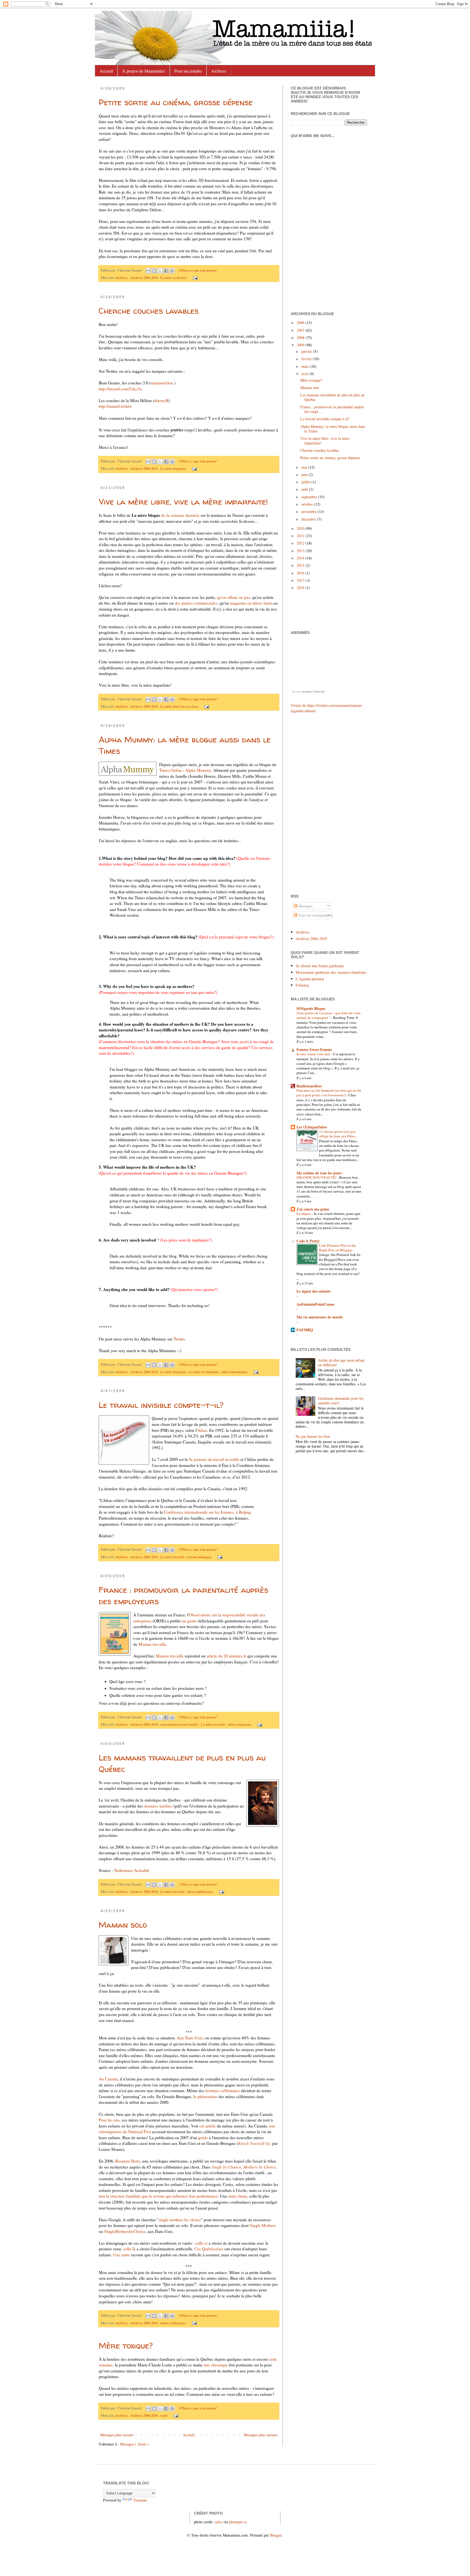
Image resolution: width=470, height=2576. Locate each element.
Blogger (276, 2535)
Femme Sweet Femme (314, 1049)
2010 (301, 528)
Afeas (202, 1430)
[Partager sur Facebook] (166, 271)
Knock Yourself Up (254, 2143)
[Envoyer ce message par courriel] (148, 271)
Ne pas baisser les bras (313, 1436)
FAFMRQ (305, 1330)
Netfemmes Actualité (132, 1870)
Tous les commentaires (315, 915)
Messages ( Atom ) (134, 2444)
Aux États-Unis (190, 2038)
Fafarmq (302, 985)
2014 (301, 558)
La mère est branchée (204, 1372)
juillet (306, 482)
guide (203, 2138)
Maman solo (123, 1925)
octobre (308, 504)
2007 (301, 330)
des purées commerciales (196, 603)
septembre (310, 497)
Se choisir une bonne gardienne (320, 966)
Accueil (106, 71)
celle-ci (202, 2243)
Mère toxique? (126, 2345)
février (307, 359)
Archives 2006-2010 (144, 278)
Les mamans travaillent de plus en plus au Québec (332, 397)
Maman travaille (152, 1644)
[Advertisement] (307, 803)
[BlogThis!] (154, 271)
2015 (301, 565)
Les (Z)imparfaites (312, 1127)
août (305, 489)
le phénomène (205, 2096)
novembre (310, 511)
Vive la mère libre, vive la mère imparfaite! (183, 501)
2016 (301, 573)
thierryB (161, 400)
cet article (208, 2126)
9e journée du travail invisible (214, 1459)
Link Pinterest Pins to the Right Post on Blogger (338, 1248)
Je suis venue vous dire (314, 1054)
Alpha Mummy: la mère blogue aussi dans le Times (333, 429)
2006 (301, 323)
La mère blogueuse (174, 1372)
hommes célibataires (222, 2090)
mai (305, 467)
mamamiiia (307, 692)
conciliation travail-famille (180, 1724)
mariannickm (162, 383)
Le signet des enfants (313, 1291)
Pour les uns (109, 2120)
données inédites (158, 1806)
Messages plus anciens (261, 2435)
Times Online (171, 770)
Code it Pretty (308, 1241)
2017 (301, 580)
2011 (301, 536)
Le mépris (304, 1214)
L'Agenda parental (310, 979)
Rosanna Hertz (128, 2161)
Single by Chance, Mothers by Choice (244, 2167)
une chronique (215, 2365)
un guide (189, 1621)
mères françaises (240, 1724)
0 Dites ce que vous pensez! (198, 270)
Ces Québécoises (209, 2249)
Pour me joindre (188, 71)
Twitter (179, 1339)
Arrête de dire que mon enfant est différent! (341, 1362)
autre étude (238, 2196)
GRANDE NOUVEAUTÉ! (317, 1177)
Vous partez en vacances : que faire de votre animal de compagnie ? (329, 1015)
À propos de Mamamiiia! (144, 71)
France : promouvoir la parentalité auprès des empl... (332, 409)
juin (305, 475)
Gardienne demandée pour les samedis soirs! (341, 1401)
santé (164, 2415)
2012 (301, 543)
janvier (307, 351)
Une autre (121, 2255)
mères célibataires (174, 2323)
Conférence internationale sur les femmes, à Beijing (207, 1512)
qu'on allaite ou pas (234, 597)
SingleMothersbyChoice (125, 2231)
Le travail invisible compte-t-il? (161, 1405)
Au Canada (108, 2079)
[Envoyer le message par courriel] (194, 278)
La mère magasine (174, 469)
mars (306, 366)
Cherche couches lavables (149, 311)
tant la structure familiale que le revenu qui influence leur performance (158, 2196)
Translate (140, 2500)
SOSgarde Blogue (311, 1008)
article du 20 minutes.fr (226, 1656)
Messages (305, 906)
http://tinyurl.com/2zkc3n (120, 389)
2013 (301, 551)
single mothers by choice (180, 2220)
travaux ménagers (200, 1557)
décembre (309, 519)
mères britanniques (235, 1372)
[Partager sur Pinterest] (172, 271)
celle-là (129, 2249)
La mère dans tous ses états (180, 706)
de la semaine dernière (181, 515)
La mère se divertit (174, 278)
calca (218, 2522)
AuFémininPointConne (316, 1304)
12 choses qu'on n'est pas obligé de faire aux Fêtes (337, 1134)
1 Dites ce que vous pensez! (198, 1884)
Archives (219, 71)
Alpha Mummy (198, 770)
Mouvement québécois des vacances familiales (331, 972)
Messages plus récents (117, 2435)
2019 (301, 588)
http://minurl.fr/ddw (115, 406)
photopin (236, 2522)
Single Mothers (263, 2225)
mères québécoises (201, 1892)
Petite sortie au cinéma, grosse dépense (176, 102)
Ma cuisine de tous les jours (319, 1173)
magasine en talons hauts (251, 603)
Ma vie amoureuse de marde (320, 1317)
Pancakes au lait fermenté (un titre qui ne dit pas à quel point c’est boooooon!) (329, 1093)
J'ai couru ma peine (313, 1209)
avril (305, 374)
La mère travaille (173, 1557)
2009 (301, 345)
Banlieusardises (309, 1086)
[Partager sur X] (160, 271)
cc (245, 2522)
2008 (301, 337)
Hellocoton (320, 692)
